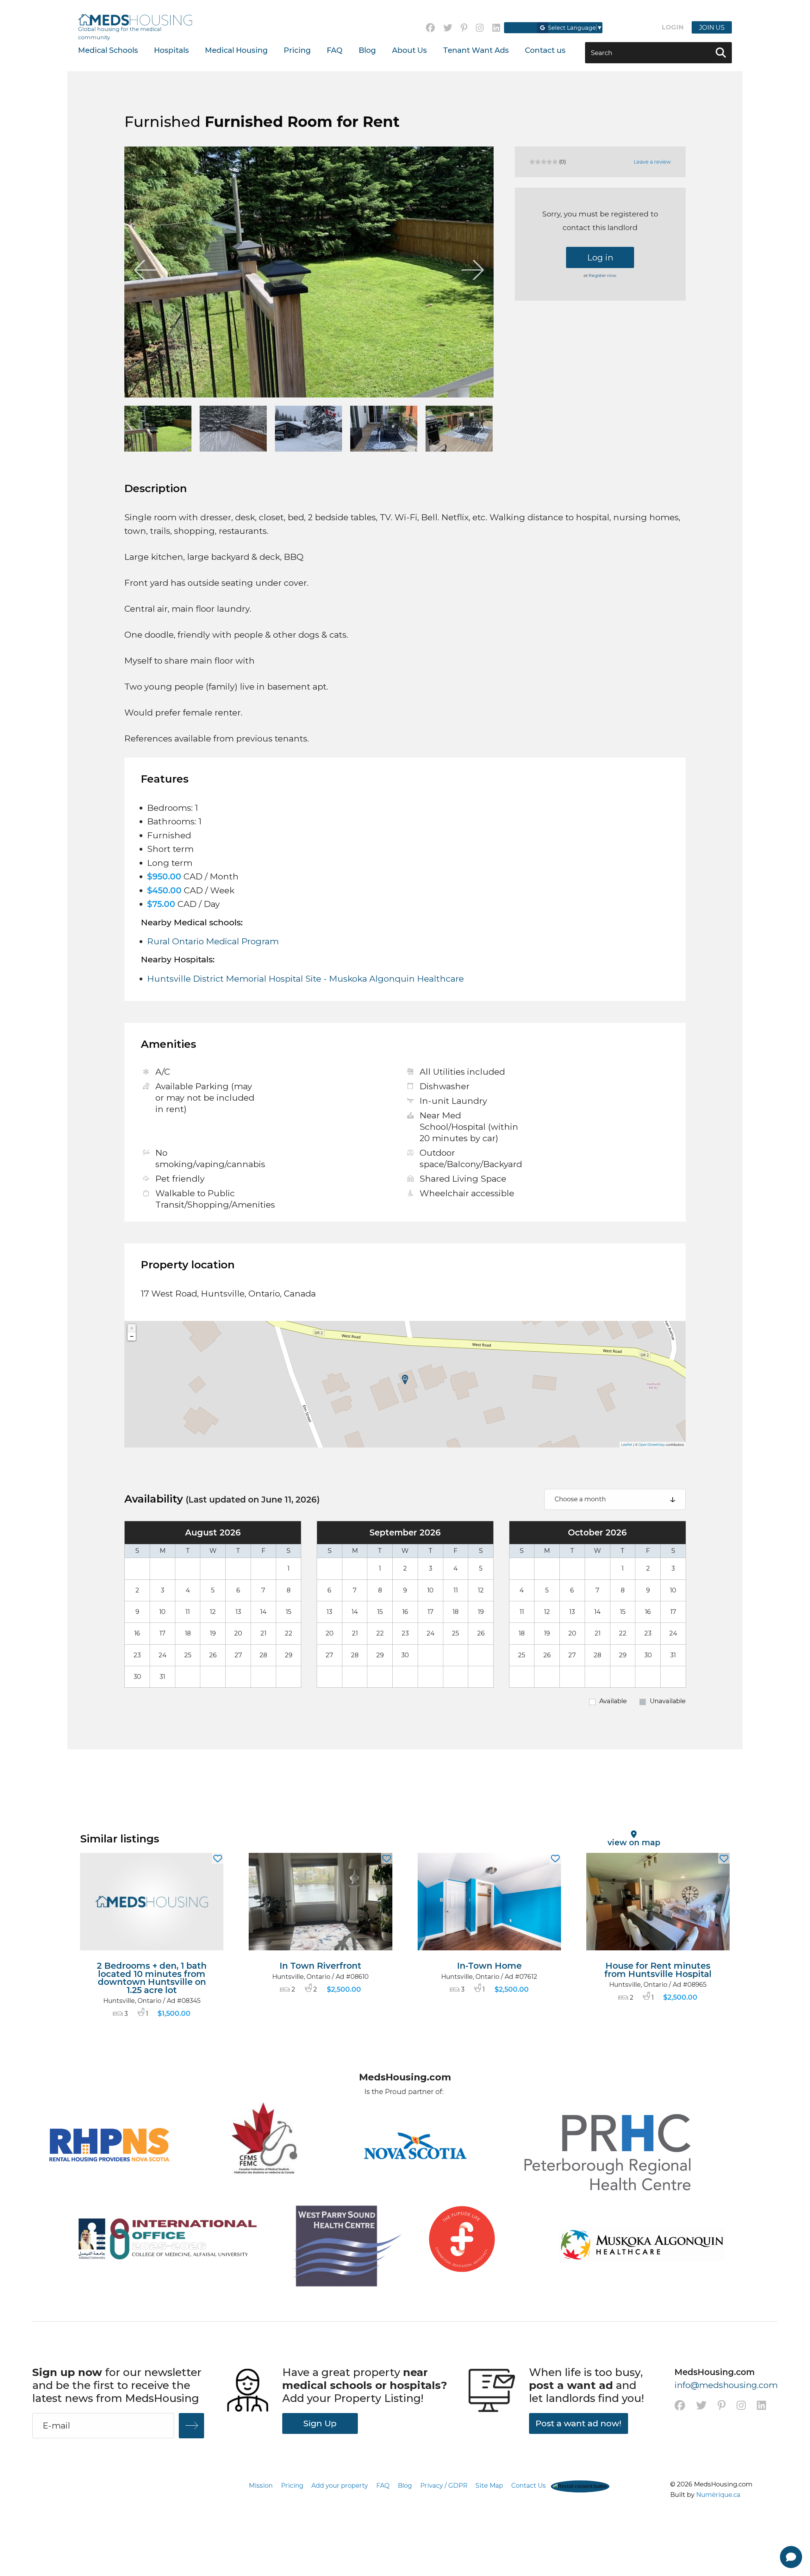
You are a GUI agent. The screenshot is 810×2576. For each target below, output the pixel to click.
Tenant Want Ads (476, 50)
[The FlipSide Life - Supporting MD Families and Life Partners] (462, 2251)
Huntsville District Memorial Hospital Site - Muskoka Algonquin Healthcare (305, 979)
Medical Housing (236, 50)
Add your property (340, 2485)
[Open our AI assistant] (791, 2557)
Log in (600, 257)
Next (473, 270)
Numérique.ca (718, 2495)
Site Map (489, 2485)
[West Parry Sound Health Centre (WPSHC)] (337, 2248)
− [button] (132, 1336)
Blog (367, 50)
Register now (602, 275)
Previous (145, 270)
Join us (712, 27)
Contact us (545, 50)
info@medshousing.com (726, 2385)
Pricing (297, 50)
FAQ (335, 50)
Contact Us (529, 2485)
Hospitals (171, 50)
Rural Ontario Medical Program (213, 941)
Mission (261, 2485)
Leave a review (652, 162)
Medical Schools (108, 50)
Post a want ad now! (578, 2423)
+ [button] (132, 1328)
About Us (409, 50)
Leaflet (627, 1445)
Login (673, 27)
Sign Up (320, 2423)
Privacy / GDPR (444, 2485)
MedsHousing (135, 20)
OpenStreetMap (652, 1445)
